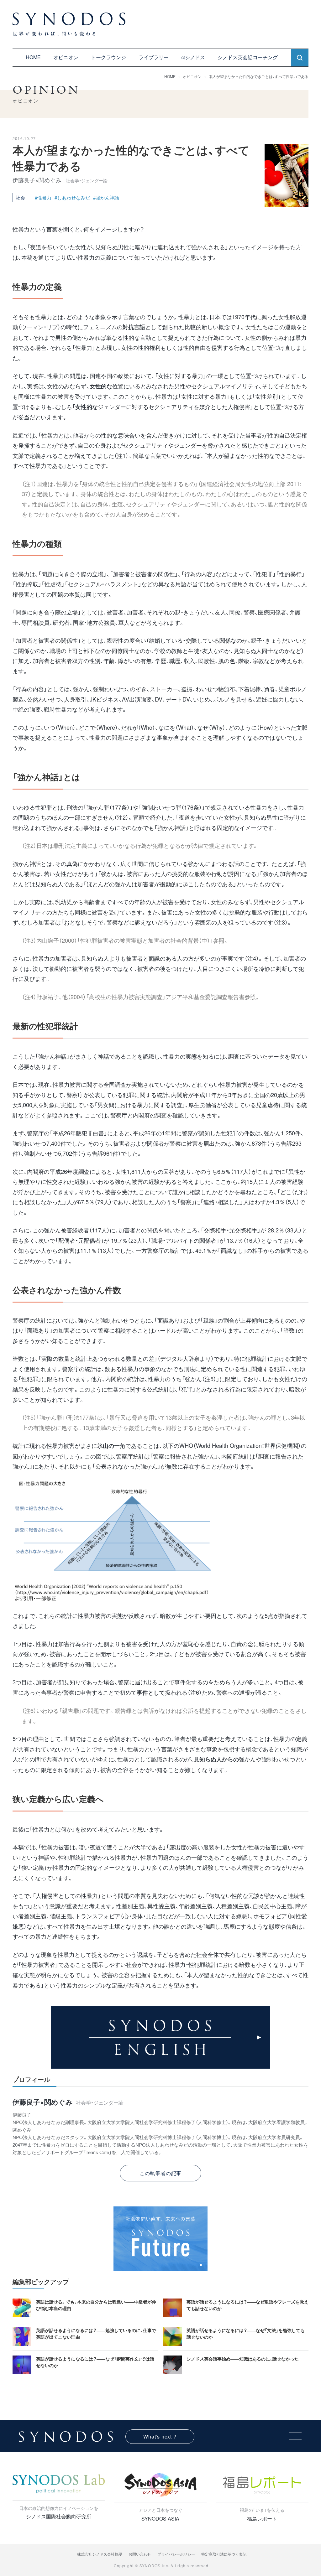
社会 (20, 197)
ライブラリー (154, 57)
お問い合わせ (140, 2554)
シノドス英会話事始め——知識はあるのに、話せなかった (243, 2359)
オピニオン (66, 57)
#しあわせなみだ (72, 197)
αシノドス (193, 57)
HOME (33, 57)
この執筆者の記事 (160, 2173)
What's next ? (160, 2436)
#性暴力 (43, 197)
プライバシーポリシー (176, 2554)
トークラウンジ (108, 57)
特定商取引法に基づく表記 (224, 2554)
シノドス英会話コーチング (248, 57)
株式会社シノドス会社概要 (100, 2554)
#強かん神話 (106, 197)
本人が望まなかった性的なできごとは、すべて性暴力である (259, 76)
